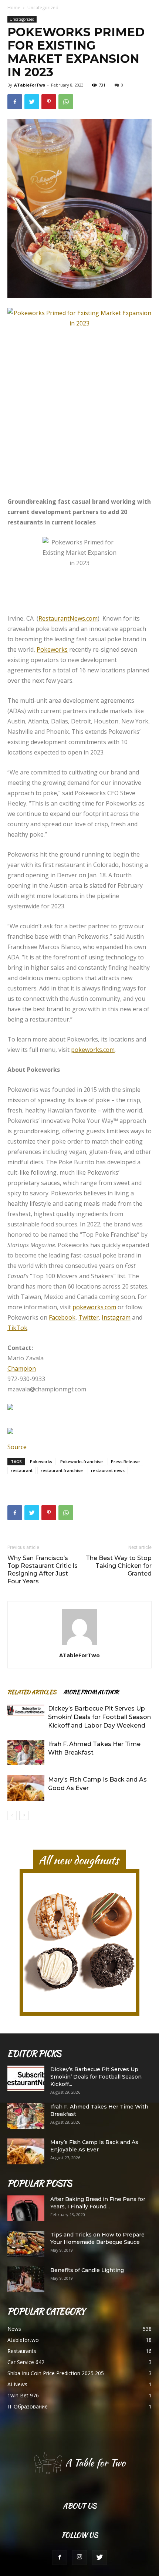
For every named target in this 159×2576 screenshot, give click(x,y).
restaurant (22, 1470)
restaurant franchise (62, 1470)
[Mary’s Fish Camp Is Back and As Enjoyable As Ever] (26, 2151)
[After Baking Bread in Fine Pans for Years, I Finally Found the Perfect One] (26, 2208)
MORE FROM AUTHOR (91, 1692)
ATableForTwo (30, 85)
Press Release (125, 1461)
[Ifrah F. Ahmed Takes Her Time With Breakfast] (26, 1753)
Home (14, 8)
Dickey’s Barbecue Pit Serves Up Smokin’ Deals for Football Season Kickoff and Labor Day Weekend (99, 1717)
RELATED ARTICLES (32, 1692)
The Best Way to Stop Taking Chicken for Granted (119, 1566)
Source (17, 1447)
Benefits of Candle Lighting (87, 2270)
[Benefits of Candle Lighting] (26, 2279)
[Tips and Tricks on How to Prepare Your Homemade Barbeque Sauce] (26, 2244)
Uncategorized (43, 8)
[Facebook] (60, 2558)
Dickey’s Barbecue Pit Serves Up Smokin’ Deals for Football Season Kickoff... (96, 2077)
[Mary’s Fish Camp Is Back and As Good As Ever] (26, 1788)
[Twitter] (99, 2558)
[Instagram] (79, 2558)
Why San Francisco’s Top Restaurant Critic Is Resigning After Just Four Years (43, 1570)
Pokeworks (41, 1461)
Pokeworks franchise (82, 1461)
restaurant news (108, 1470)
